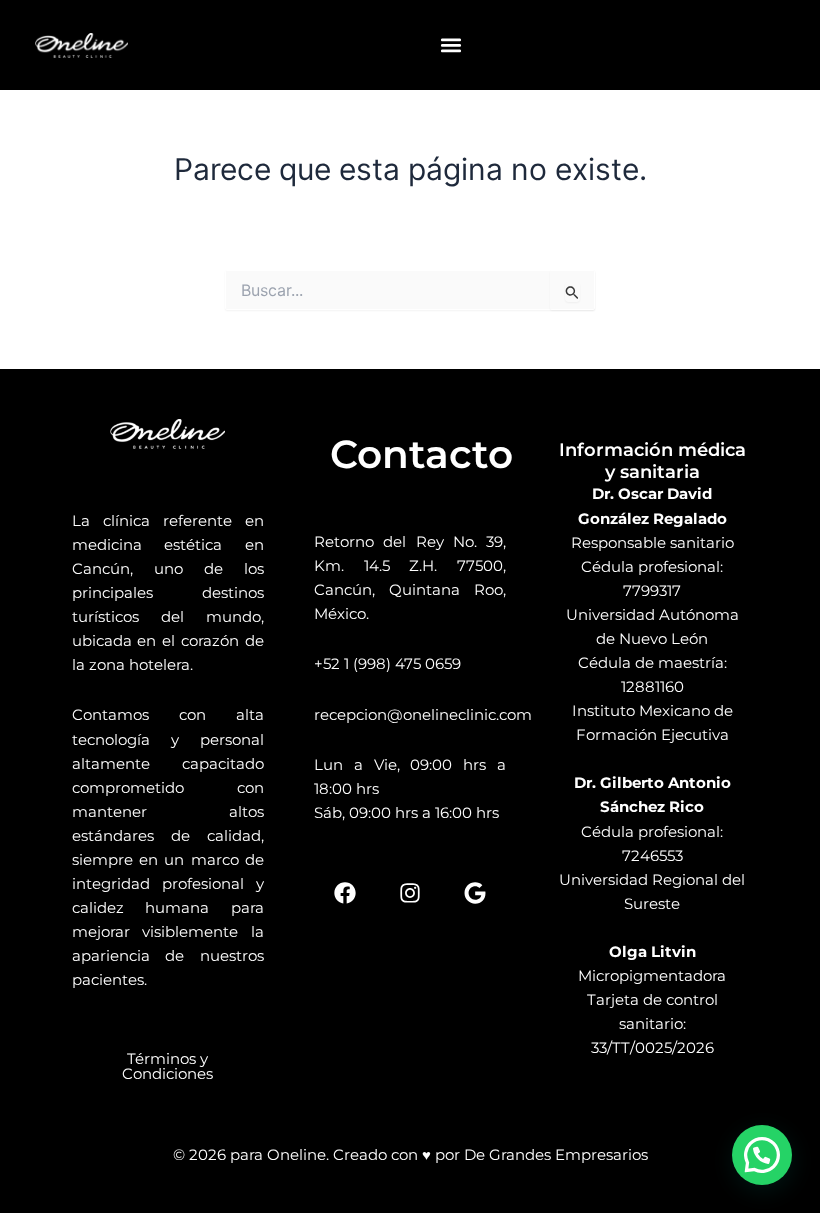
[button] (450, 45)
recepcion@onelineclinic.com (423, 714)
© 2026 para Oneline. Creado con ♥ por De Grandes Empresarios (410, 1154)
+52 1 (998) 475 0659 (387, 663)
